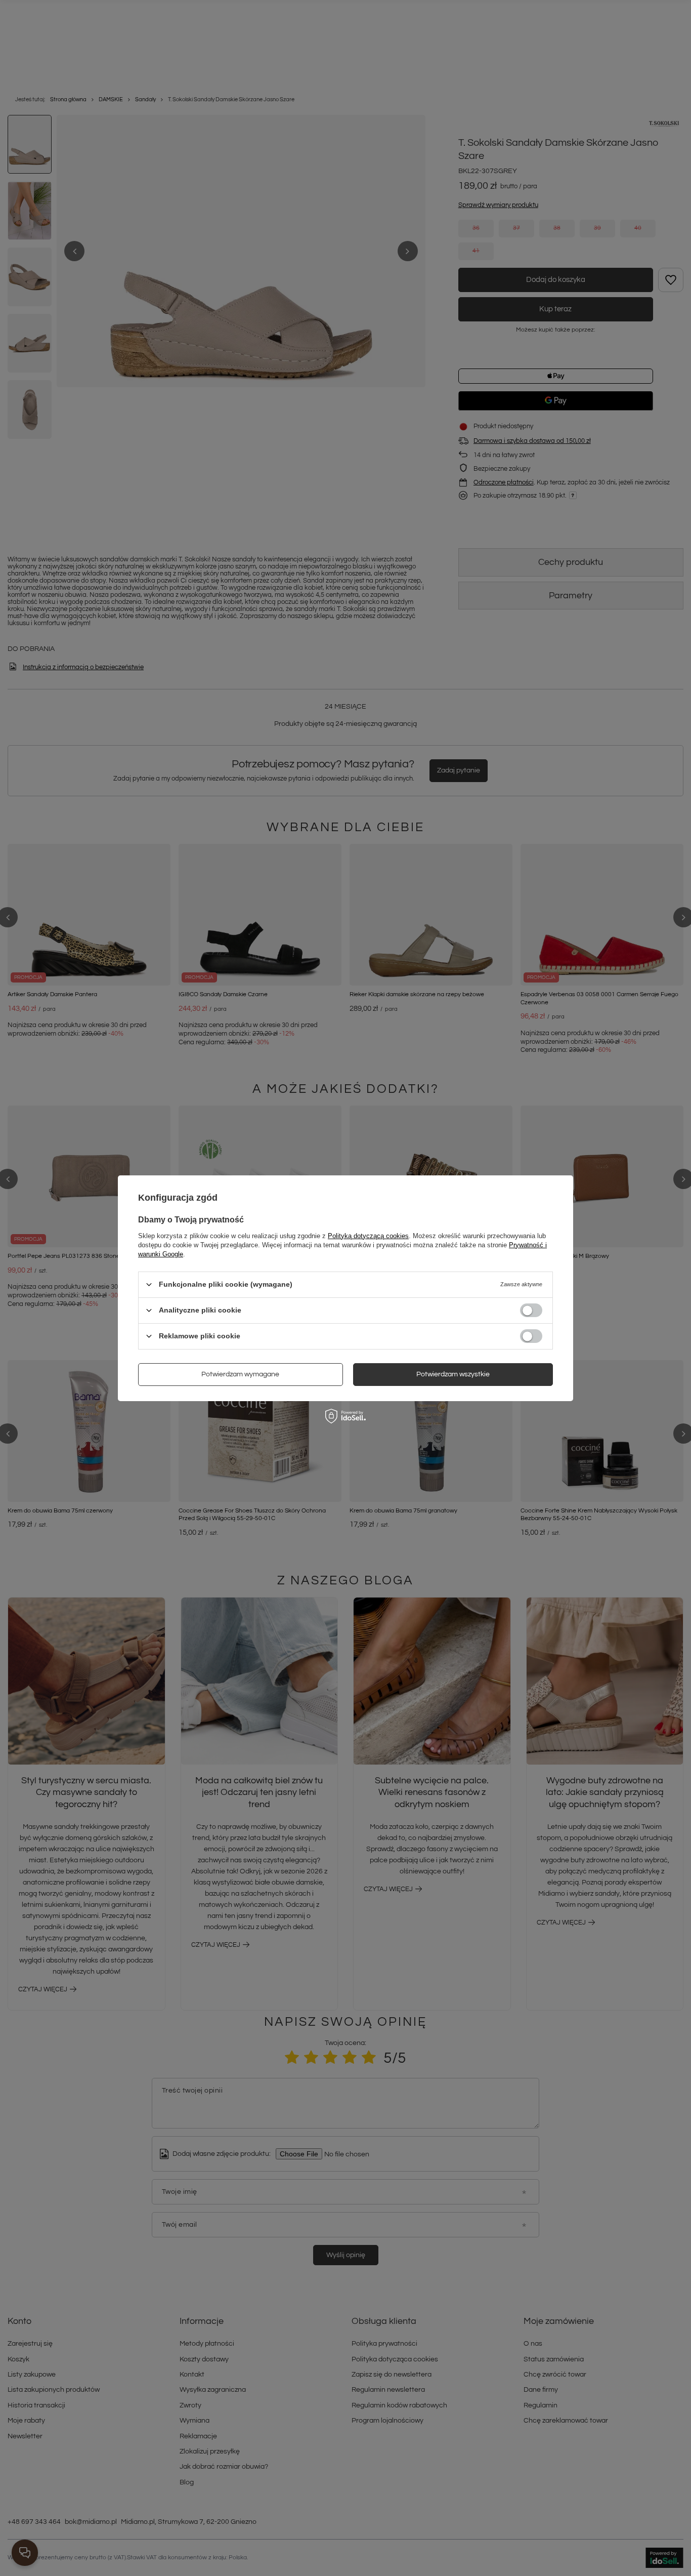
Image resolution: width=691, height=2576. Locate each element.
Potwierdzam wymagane (240, 1374)
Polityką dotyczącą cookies (368, 1235)
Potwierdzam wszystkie (453, 1374)
